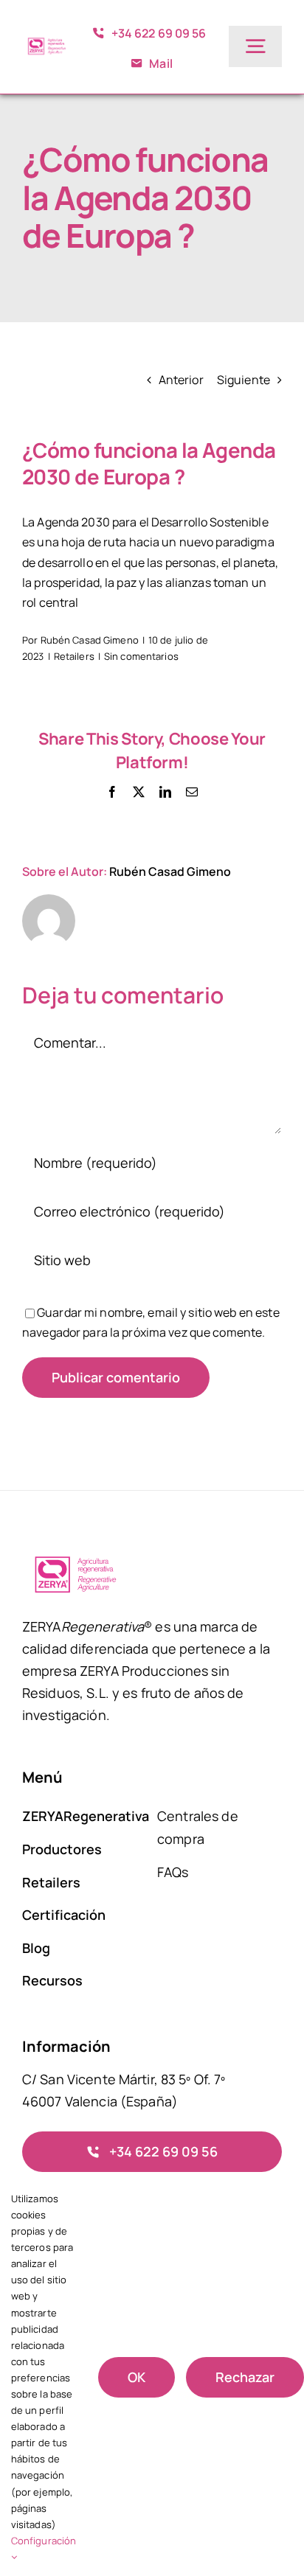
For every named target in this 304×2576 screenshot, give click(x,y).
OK (137, 2377)
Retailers (74, 656)
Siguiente (243, 380)
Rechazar (245, 2377)
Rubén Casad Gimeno (90, 640)
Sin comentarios (141, 656)
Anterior (181, 380)
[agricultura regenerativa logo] (46, 41)
